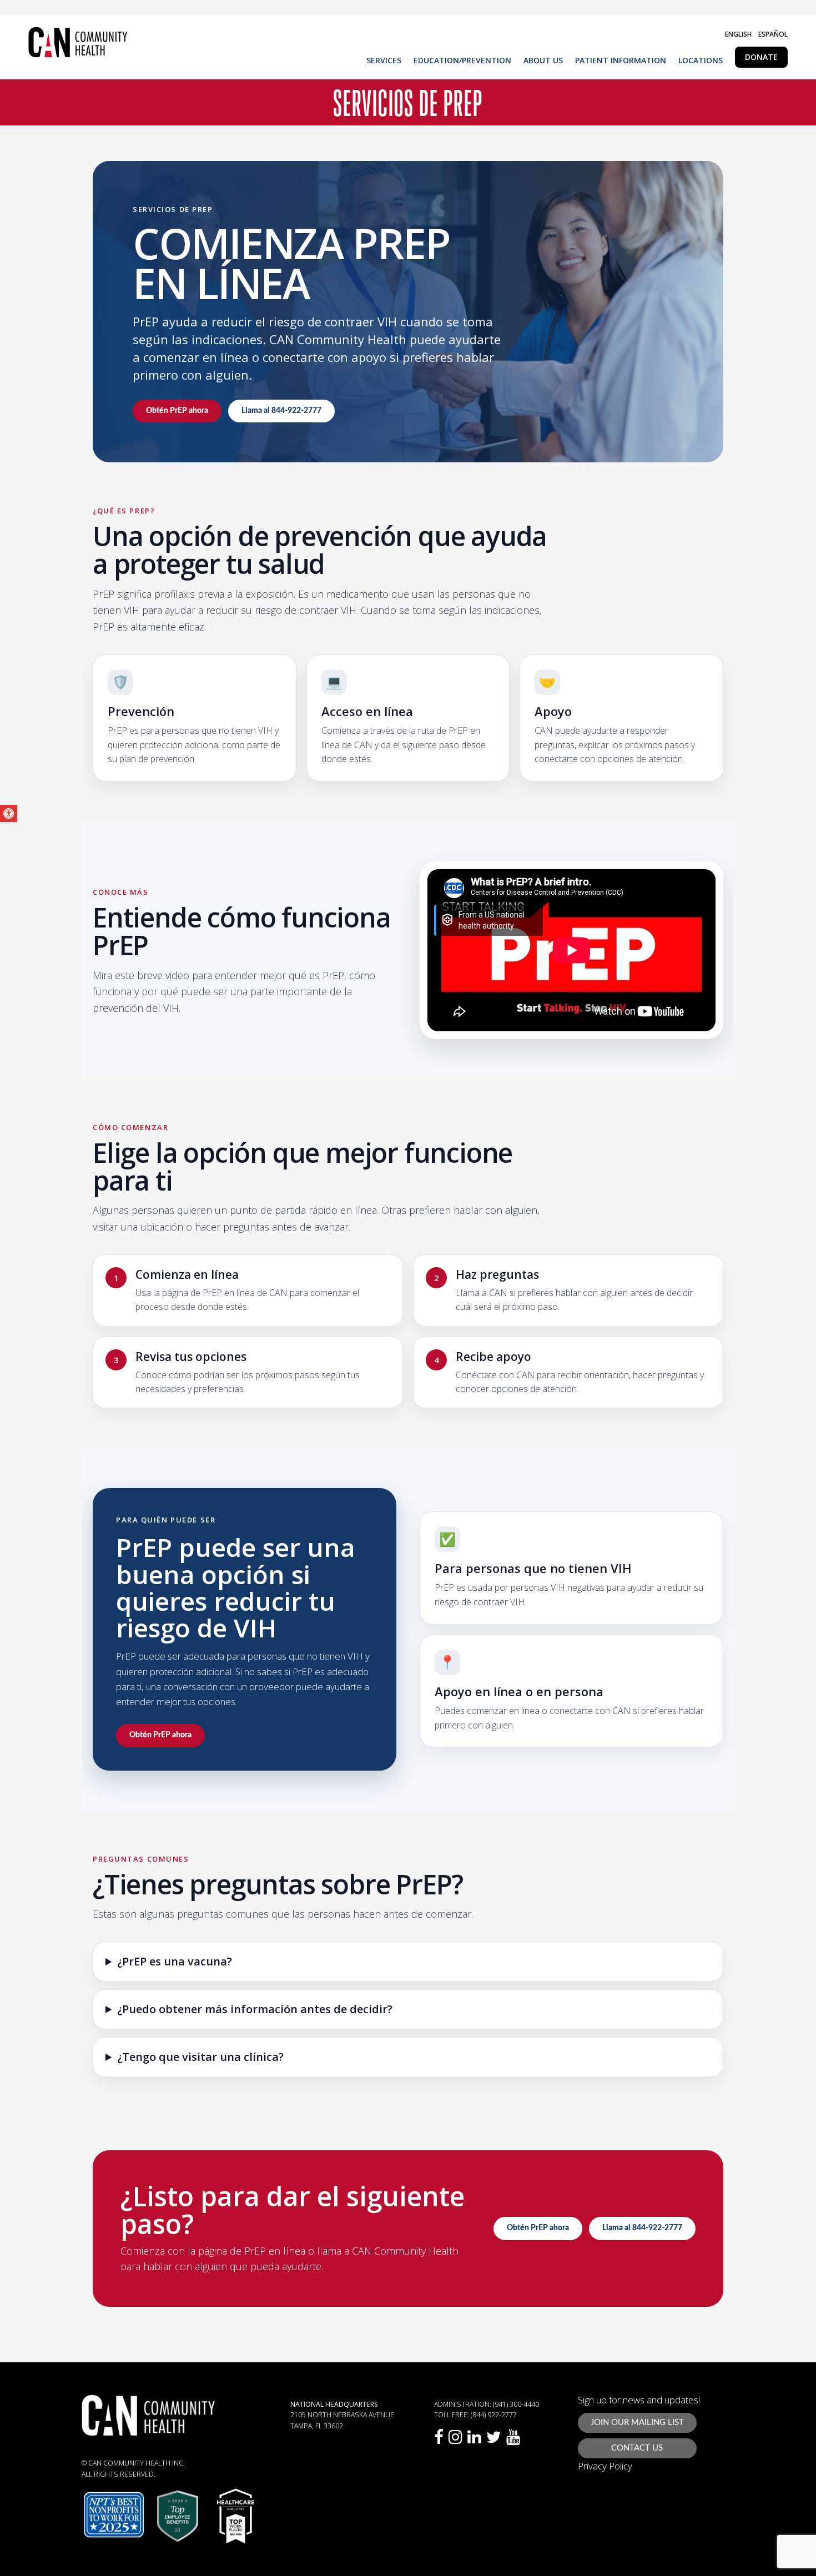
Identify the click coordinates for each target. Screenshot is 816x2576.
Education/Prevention (462, 61)
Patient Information (621, 61)
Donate (761, 57)
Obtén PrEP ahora (177, 411)
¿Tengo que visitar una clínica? (200, 2057)
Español (773, 34)
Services (384, 61)
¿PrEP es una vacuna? (175, 1962)
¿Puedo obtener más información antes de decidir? (255, 2009)
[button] (9, 813)
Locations (701, 61)
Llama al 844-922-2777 (281, 411)
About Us (543, 61)
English (738, 34)
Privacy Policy (605, 2466)
